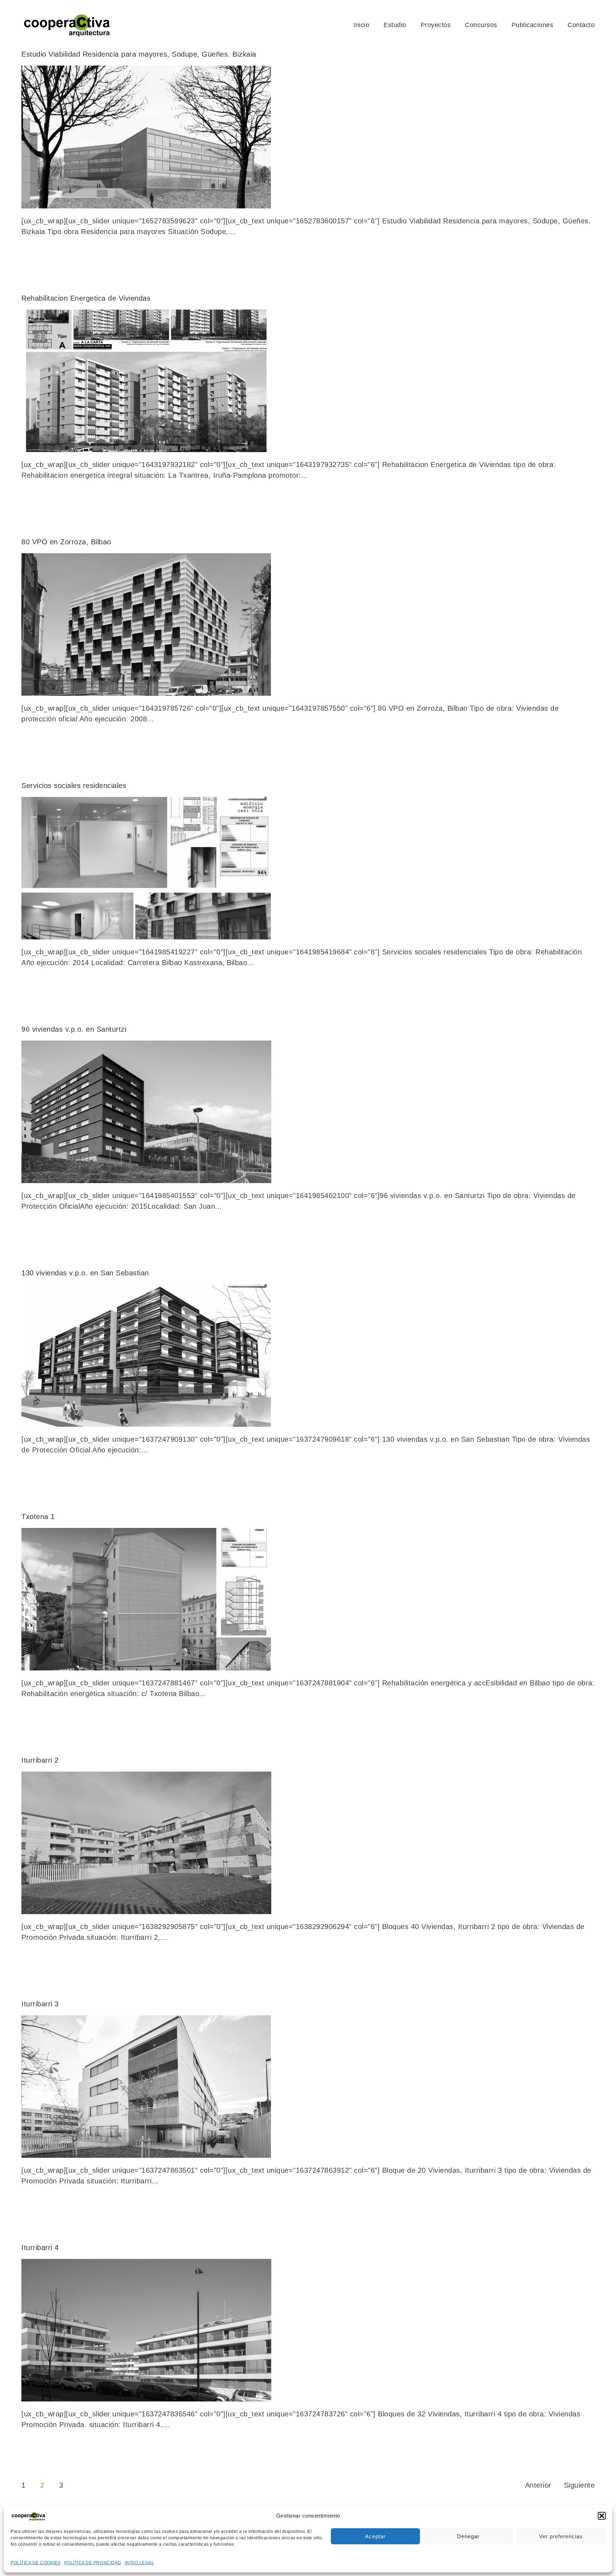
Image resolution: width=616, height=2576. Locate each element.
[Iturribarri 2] (308, 1843)
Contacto (581, 25)
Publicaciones (533, 25)
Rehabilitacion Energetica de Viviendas (86, 298)
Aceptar (375, 2536)
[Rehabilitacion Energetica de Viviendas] (308, 381)
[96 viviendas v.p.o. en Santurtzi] (308, 1112)
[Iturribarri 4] (308, 2330)
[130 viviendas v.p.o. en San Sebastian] (308, 1356)
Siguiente (579, 2485)
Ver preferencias (561, 2536)
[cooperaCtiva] (67, 25)
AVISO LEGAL (140, 2563)
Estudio (395, 25)
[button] (602, 2516)
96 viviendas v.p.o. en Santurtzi (74, 1029)
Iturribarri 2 (40, 1760)
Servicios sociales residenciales (74, 786)
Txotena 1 (38, 1517)
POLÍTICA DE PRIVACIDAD (93, 2563)
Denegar (468, 2536)
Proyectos (436, 25)
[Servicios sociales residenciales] (308, 868)
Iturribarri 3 (40, 2004)
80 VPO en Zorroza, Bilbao (66, 542)
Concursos (481, 25)
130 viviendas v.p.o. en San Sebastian (85, 1273)
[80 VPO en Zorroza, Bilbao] (308, 624)
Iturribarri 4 (40, 2248)
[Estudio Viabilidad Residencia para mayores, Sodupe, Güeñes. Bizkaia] (308, 137)
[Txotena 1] (308, 1599)
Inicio (361, 25)
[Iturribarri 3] (308, 2087)
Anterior (538, 2485)
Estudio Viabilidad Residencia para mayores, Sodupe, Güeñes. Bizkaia (139, 54)
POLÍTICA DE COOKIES (36, 2563)
